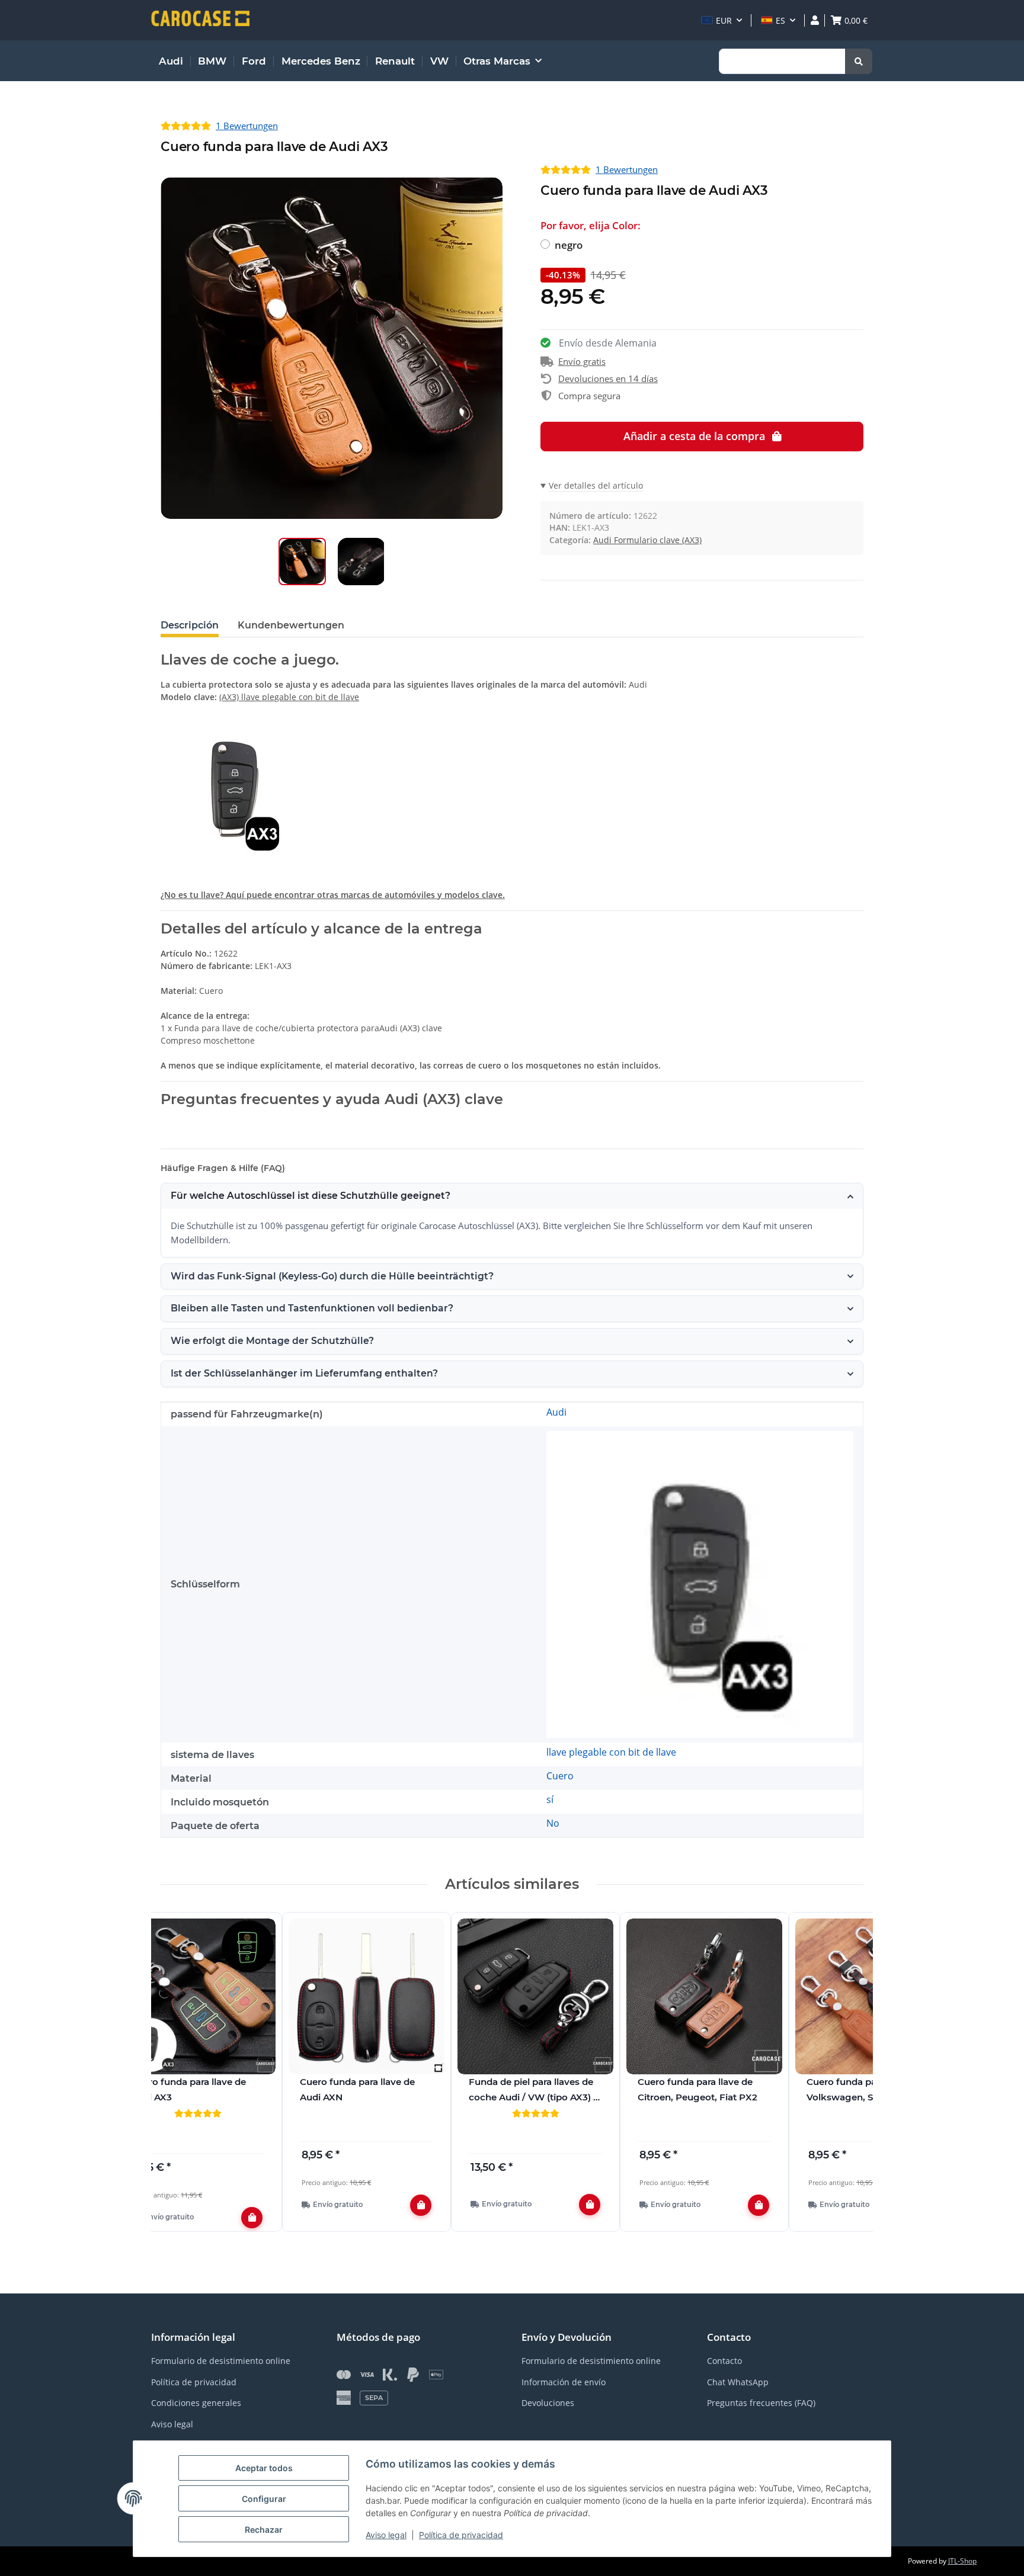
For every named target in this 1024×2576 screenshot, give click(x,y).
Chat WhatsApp (738, 2382)
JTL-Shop (962, 2561)
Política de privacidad (461, 2535)
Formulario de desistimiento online (221, 2361)
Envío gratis (582, 361)
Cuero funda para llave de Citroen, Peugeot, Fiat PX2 (697, 2089)
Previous (180, 2079)
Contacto (724, 2361)
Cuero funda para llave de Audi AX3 (188, 2089)
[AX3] (700, 1583)
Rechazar (264, 2530)
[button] (721, 20)
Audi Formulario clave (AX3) (647, 540)
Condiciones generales (196, 2403)
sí (550, 1799)
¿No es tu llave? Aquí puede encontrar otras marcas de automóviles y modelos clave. (333, 895)
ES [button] (780, 20)
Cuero (560, 1776)
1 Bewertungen (247, 126)
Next (844, 2079)
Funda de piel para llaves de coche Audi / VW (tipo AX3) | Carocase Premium (532, 2090)
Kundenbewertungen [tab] (291, 625)
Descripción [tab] (190, 625)
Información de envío (564, 2382)
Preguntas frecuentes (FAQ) (761, 2403)
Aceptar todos (264, 2468)
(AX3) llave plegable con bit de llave (289, 697)
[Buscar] (859, 61)
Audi (556, 1412)
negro (569, 245)
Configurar (264, 2499)
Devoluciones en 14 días (608, 378)
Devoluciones (548, 2403)
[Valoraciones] (198, 2113)
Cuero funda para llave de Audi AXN (357, 2089)
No (553, 1823)
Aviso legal (386, 2535)
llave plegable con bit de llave (611, 1752)
